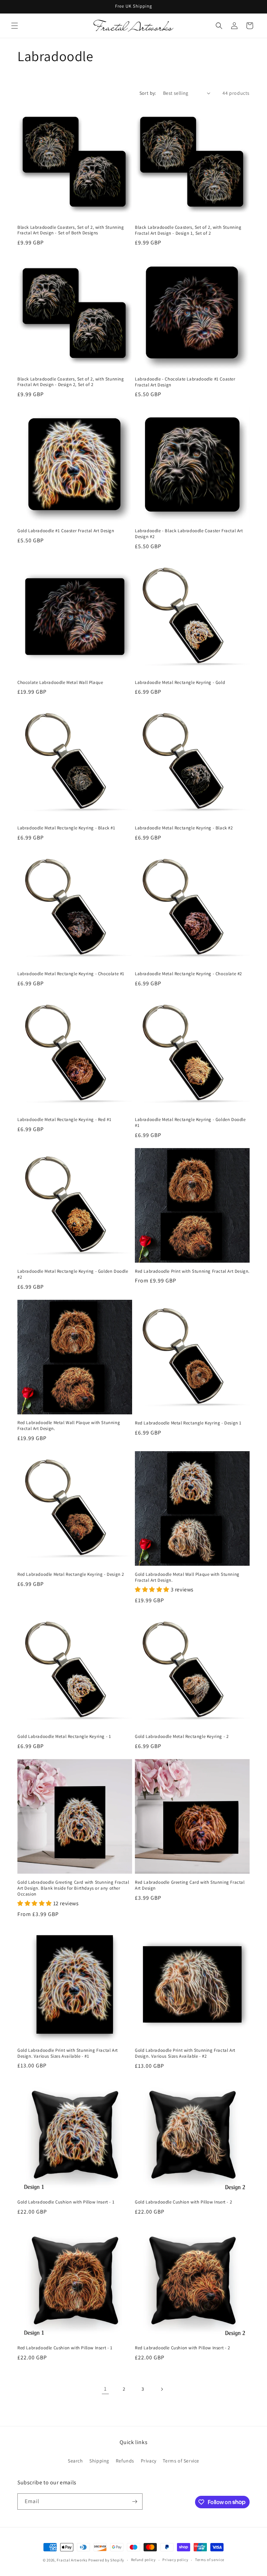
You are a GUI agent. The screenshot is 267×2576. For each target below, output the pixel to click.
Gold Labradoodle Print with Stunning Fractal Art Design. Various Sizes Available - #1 (68, 2053)
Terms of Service (181, 2461)
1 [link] (105, 2389)
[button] (15, 26)
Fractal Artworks (72, 2560)
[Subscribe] (135, 2502)
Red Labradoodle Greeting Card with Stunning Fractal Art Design (190, 1885)
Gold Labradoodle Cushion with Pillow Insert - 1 (66, 2202)
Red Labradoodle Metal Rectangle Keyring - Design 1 (188, 1423)
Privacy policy (175, 2560)
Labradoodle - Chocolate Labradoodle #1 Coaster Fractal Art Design (185, 382)
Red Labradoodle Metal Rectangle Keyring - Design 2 (71, 1574)
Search (75, 2461)
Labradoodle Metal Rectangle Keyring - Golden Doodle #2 (73, 1274)
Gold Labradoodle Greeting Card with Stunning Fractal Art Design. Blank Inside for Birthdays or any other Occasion (73, 1888)
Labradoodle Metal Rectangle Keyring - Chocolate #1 (71, 974)
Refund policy (143, 2560)
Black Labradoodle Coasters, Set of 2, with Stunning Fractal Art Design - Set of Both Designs (71, 230)
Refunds (125, 2461)
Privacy (149, 2461)
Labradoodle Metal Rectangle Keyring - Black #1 (66, 828)
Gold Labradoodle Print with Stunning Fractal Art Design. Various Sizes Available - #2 (185, 2053)
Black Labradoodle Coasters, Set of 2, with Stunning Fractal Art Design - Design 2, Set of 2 (71, 382)
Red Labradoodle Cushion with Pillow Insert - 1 (65, 2348)
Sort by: (148, 93)
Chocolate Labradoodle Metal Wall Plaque (60, 683)
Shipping (99, 2461)
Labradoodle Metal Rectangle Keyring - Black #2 (184, 828)
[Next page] (162, 2389)
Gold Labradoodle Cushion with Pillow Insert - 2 (183, 2202)
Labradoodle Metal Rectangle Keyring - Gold (180, 683)
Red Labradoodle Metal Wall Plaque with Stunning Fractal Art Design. (69, 1426)
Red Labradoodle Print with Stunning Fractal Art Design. (192, 1271)
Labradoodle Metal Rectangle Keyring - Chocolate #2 (188, 974)
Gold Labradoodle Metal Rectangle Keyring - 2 (182, 1737)
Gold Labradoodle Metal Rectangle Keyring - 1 (64, 1737)
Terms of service (210, 2560)
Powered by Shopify (106, 2560)
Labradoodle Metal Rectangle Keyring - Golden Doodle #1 (190, 1123)
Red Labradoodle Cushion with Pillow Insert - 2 (183, 2348)
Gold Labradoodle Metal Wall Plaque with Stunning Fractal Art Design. (187, 1577)
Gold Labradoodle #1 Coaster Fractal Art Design (66, 531)
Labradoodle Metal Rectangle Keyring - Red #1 (64, 1120)
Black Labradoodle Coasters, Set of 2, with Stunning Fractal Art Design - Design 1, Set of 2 (188, 230)
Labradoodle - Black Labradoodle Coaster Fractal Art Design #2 (189, 534)
